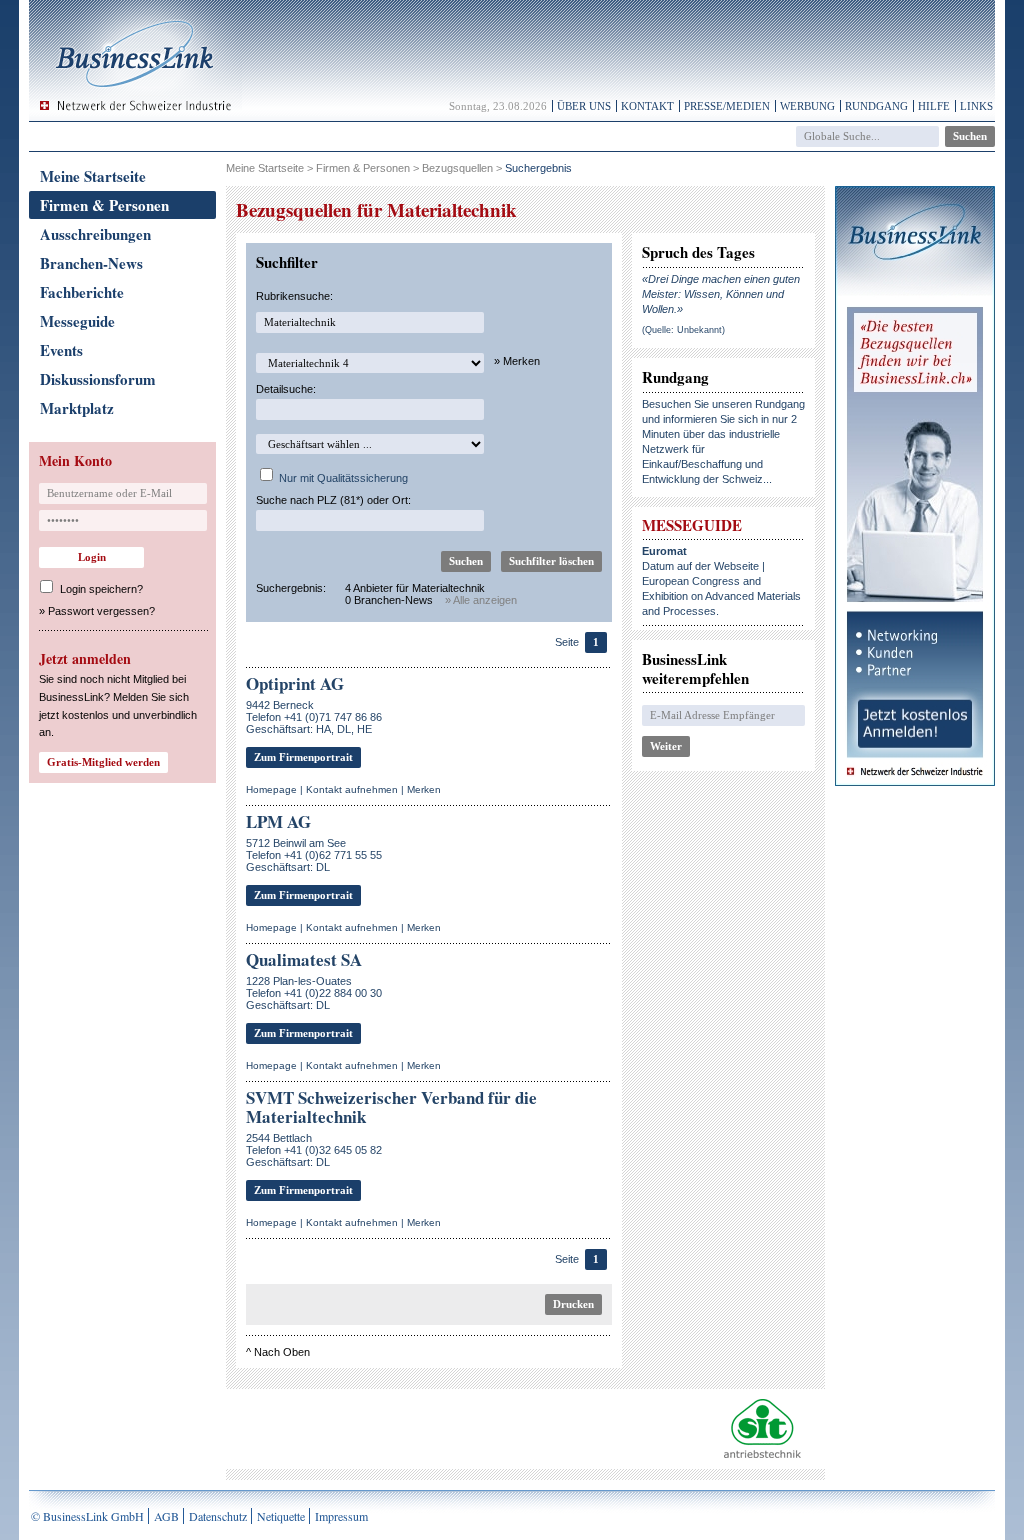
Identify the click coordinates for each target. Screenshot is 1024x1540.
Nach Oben (282, 1352)
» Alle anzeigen (481, 600)
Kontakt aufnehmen (352, 789)
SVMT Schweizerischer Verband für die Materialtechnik (391, 1107)
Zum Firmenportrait (303, 757)
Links (976, 106)
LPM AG (278, 821)
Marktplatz (77, 408)
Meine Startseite (93, 176)
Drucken (573, 1304)
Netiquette (281, 1516)
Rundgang (876, 106)
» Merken (517, 361)
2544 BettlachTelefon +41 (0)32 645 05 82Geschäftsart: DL (314, 1150)
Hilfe (934, 106)
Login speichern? (101, 589)
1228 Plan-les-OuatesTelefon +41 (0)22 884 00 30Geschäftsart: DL (314, 993)
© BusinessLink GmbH (87, 1516)
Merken (424, 789)
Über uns (584, 106)
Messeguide (77, 321)
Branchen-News (91, 263)
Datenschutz (218, 1516)
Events (61, 350)
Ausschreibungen (95, 234)
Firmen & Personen (104, 205)
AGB (166, 1516)
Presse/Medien (727, 106)
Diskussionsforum (98, 379)
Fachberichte (82, 292)
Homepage (271, 789)
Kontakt (647, 106)
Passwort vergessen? (101, 611)
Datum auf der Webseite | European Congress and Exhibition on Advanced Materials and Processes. (721, 581)
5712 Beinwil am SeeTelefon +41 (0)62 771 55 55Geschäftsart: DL (314, 855)
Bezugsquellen (457, 168)
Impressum (341, 1516)
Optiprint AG (295, 683)
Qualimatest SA (304, 959)
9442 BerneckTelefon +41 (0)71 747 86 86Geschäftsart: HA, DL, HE (314, 717)
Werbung (807, 106)
